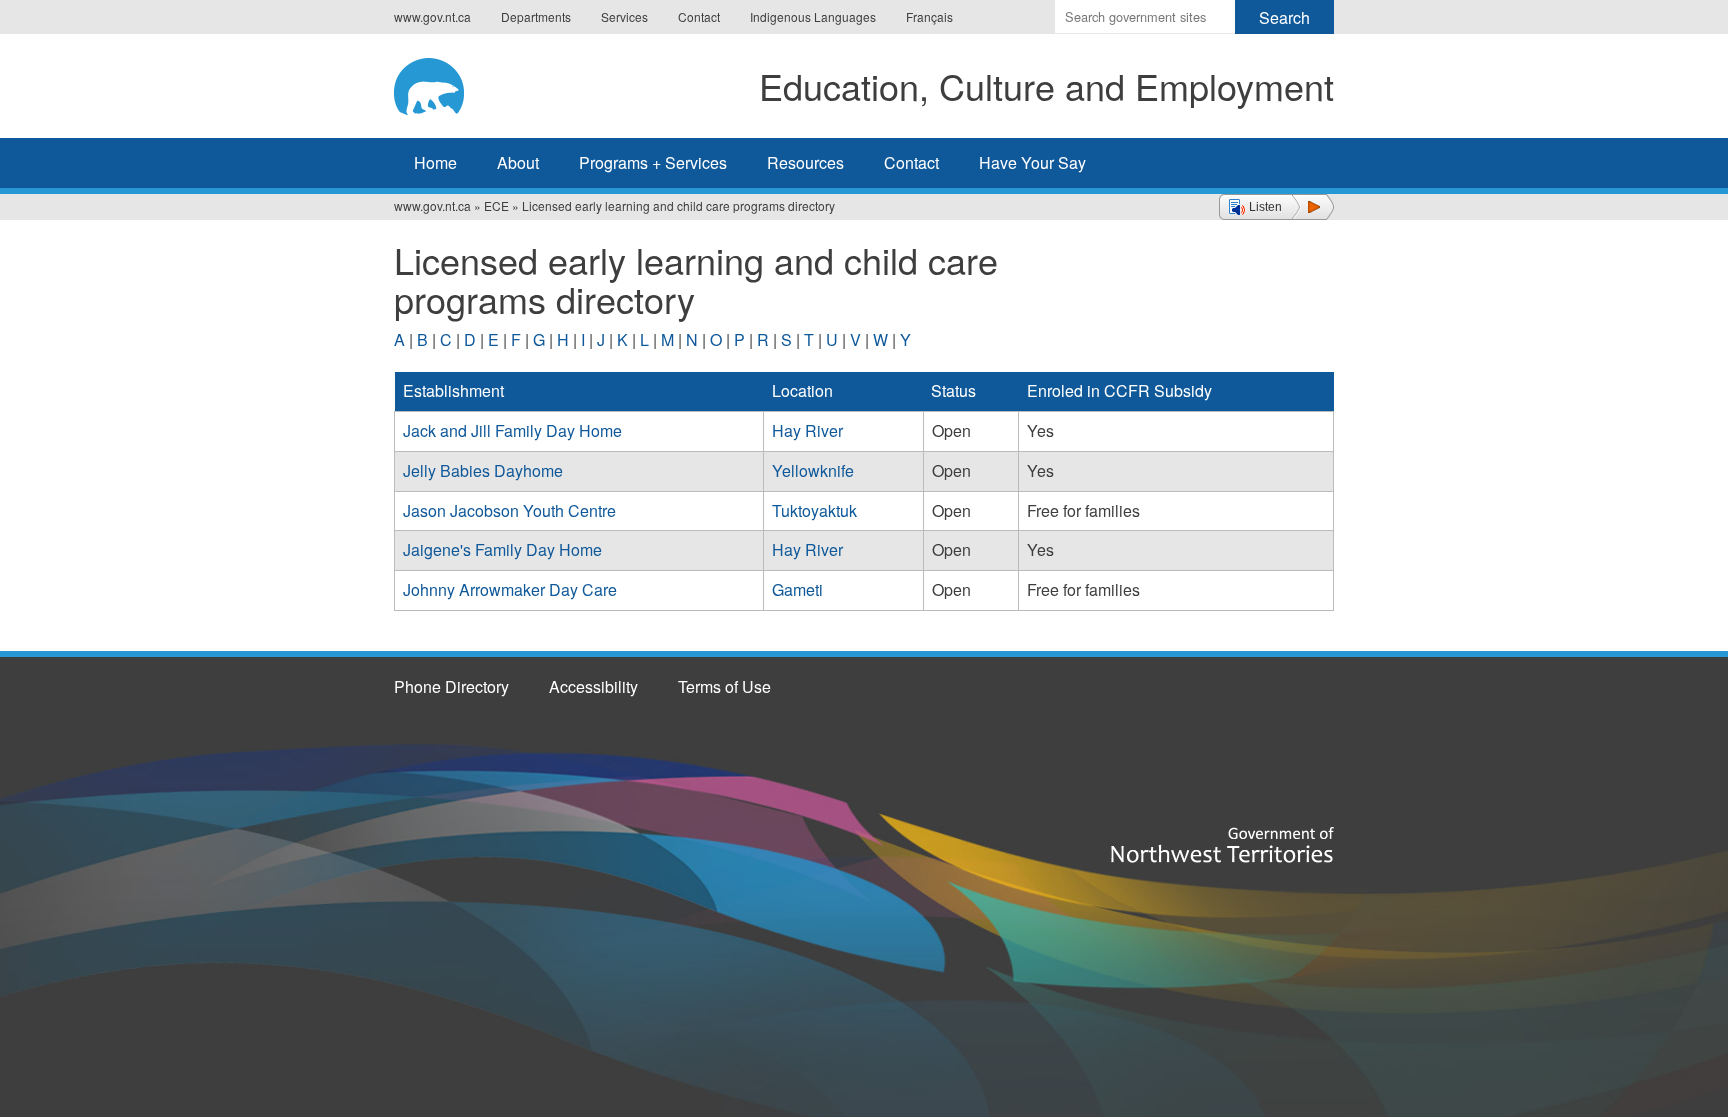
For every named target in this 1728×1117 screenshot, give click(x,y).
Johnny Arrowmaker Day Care (510, 589)
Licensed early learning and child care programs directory (678, 205)
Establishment (453, 390)
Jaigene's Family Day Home (502, 549)
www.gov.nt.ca (432, 16)
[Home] (445, 83)
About (518, 162)
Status (953, 390)
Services (624, 16)
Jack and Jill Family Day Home (512, 430)
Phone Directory (451, 686)
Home (435, 162)
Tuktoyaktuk (814, 510)
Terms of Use (724, 686)
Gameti (797, 589)
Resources (805, 162)
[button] (1276, 207)
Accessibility (593, 686)
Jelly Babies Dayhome (483, 470)
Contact (699, 16)
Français (929, 16)
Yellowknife (813, 470)
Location (802, 390)
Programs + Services (653, 162)
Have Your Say (1032, 162)
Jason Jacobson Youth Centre (509, 510)
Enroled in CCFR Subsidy (1119, 390)
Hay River (807, 430)
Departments (536, 16)
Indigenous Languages (813, 16)
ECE (496, 205)
